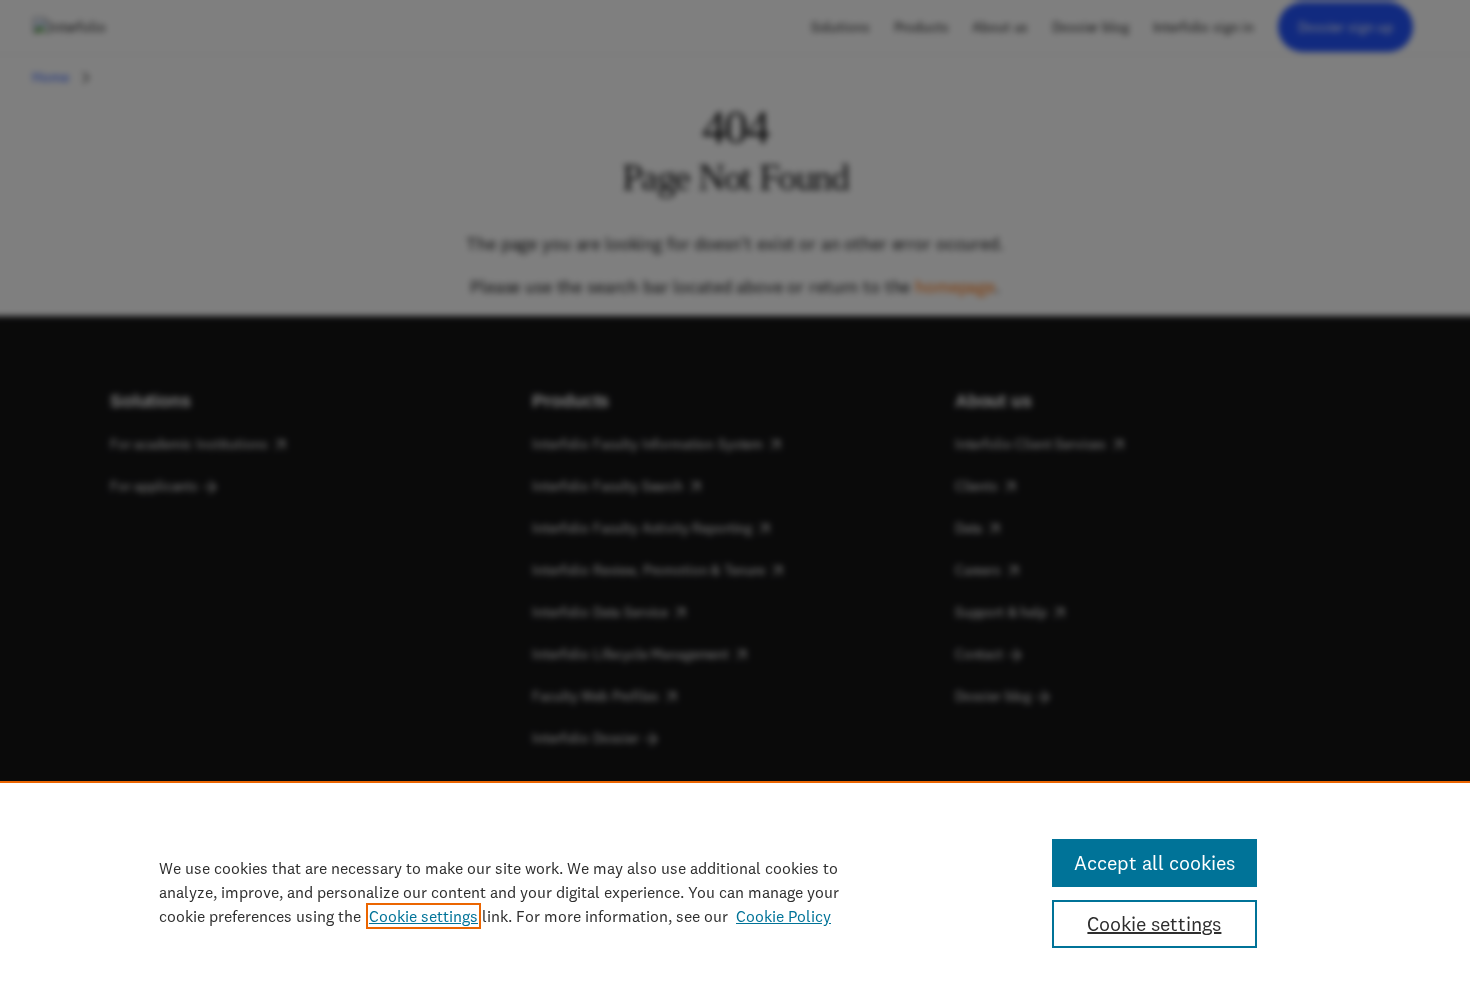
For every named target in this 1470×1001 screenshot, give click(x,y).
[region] (735, 891)
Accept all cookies (1154, 862)
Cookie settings (423, 916)
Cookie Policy (783, 916)
